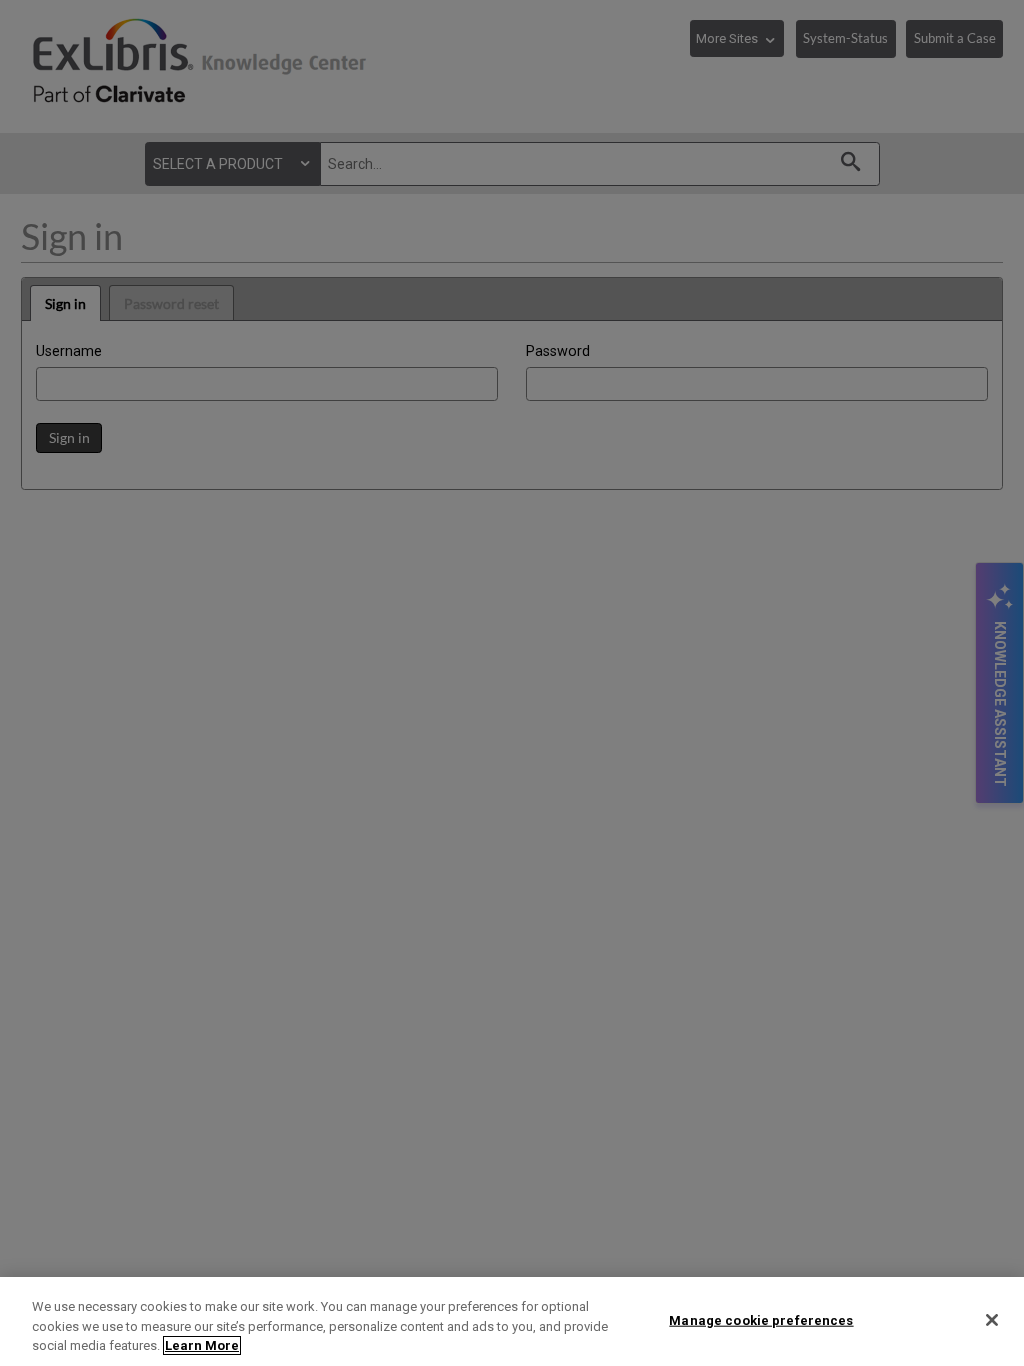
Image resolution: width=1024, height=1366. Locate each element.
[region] (512, 1321)
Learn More (202, 1345)
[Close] (992, 1320)
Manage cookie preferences (761, 1319)
